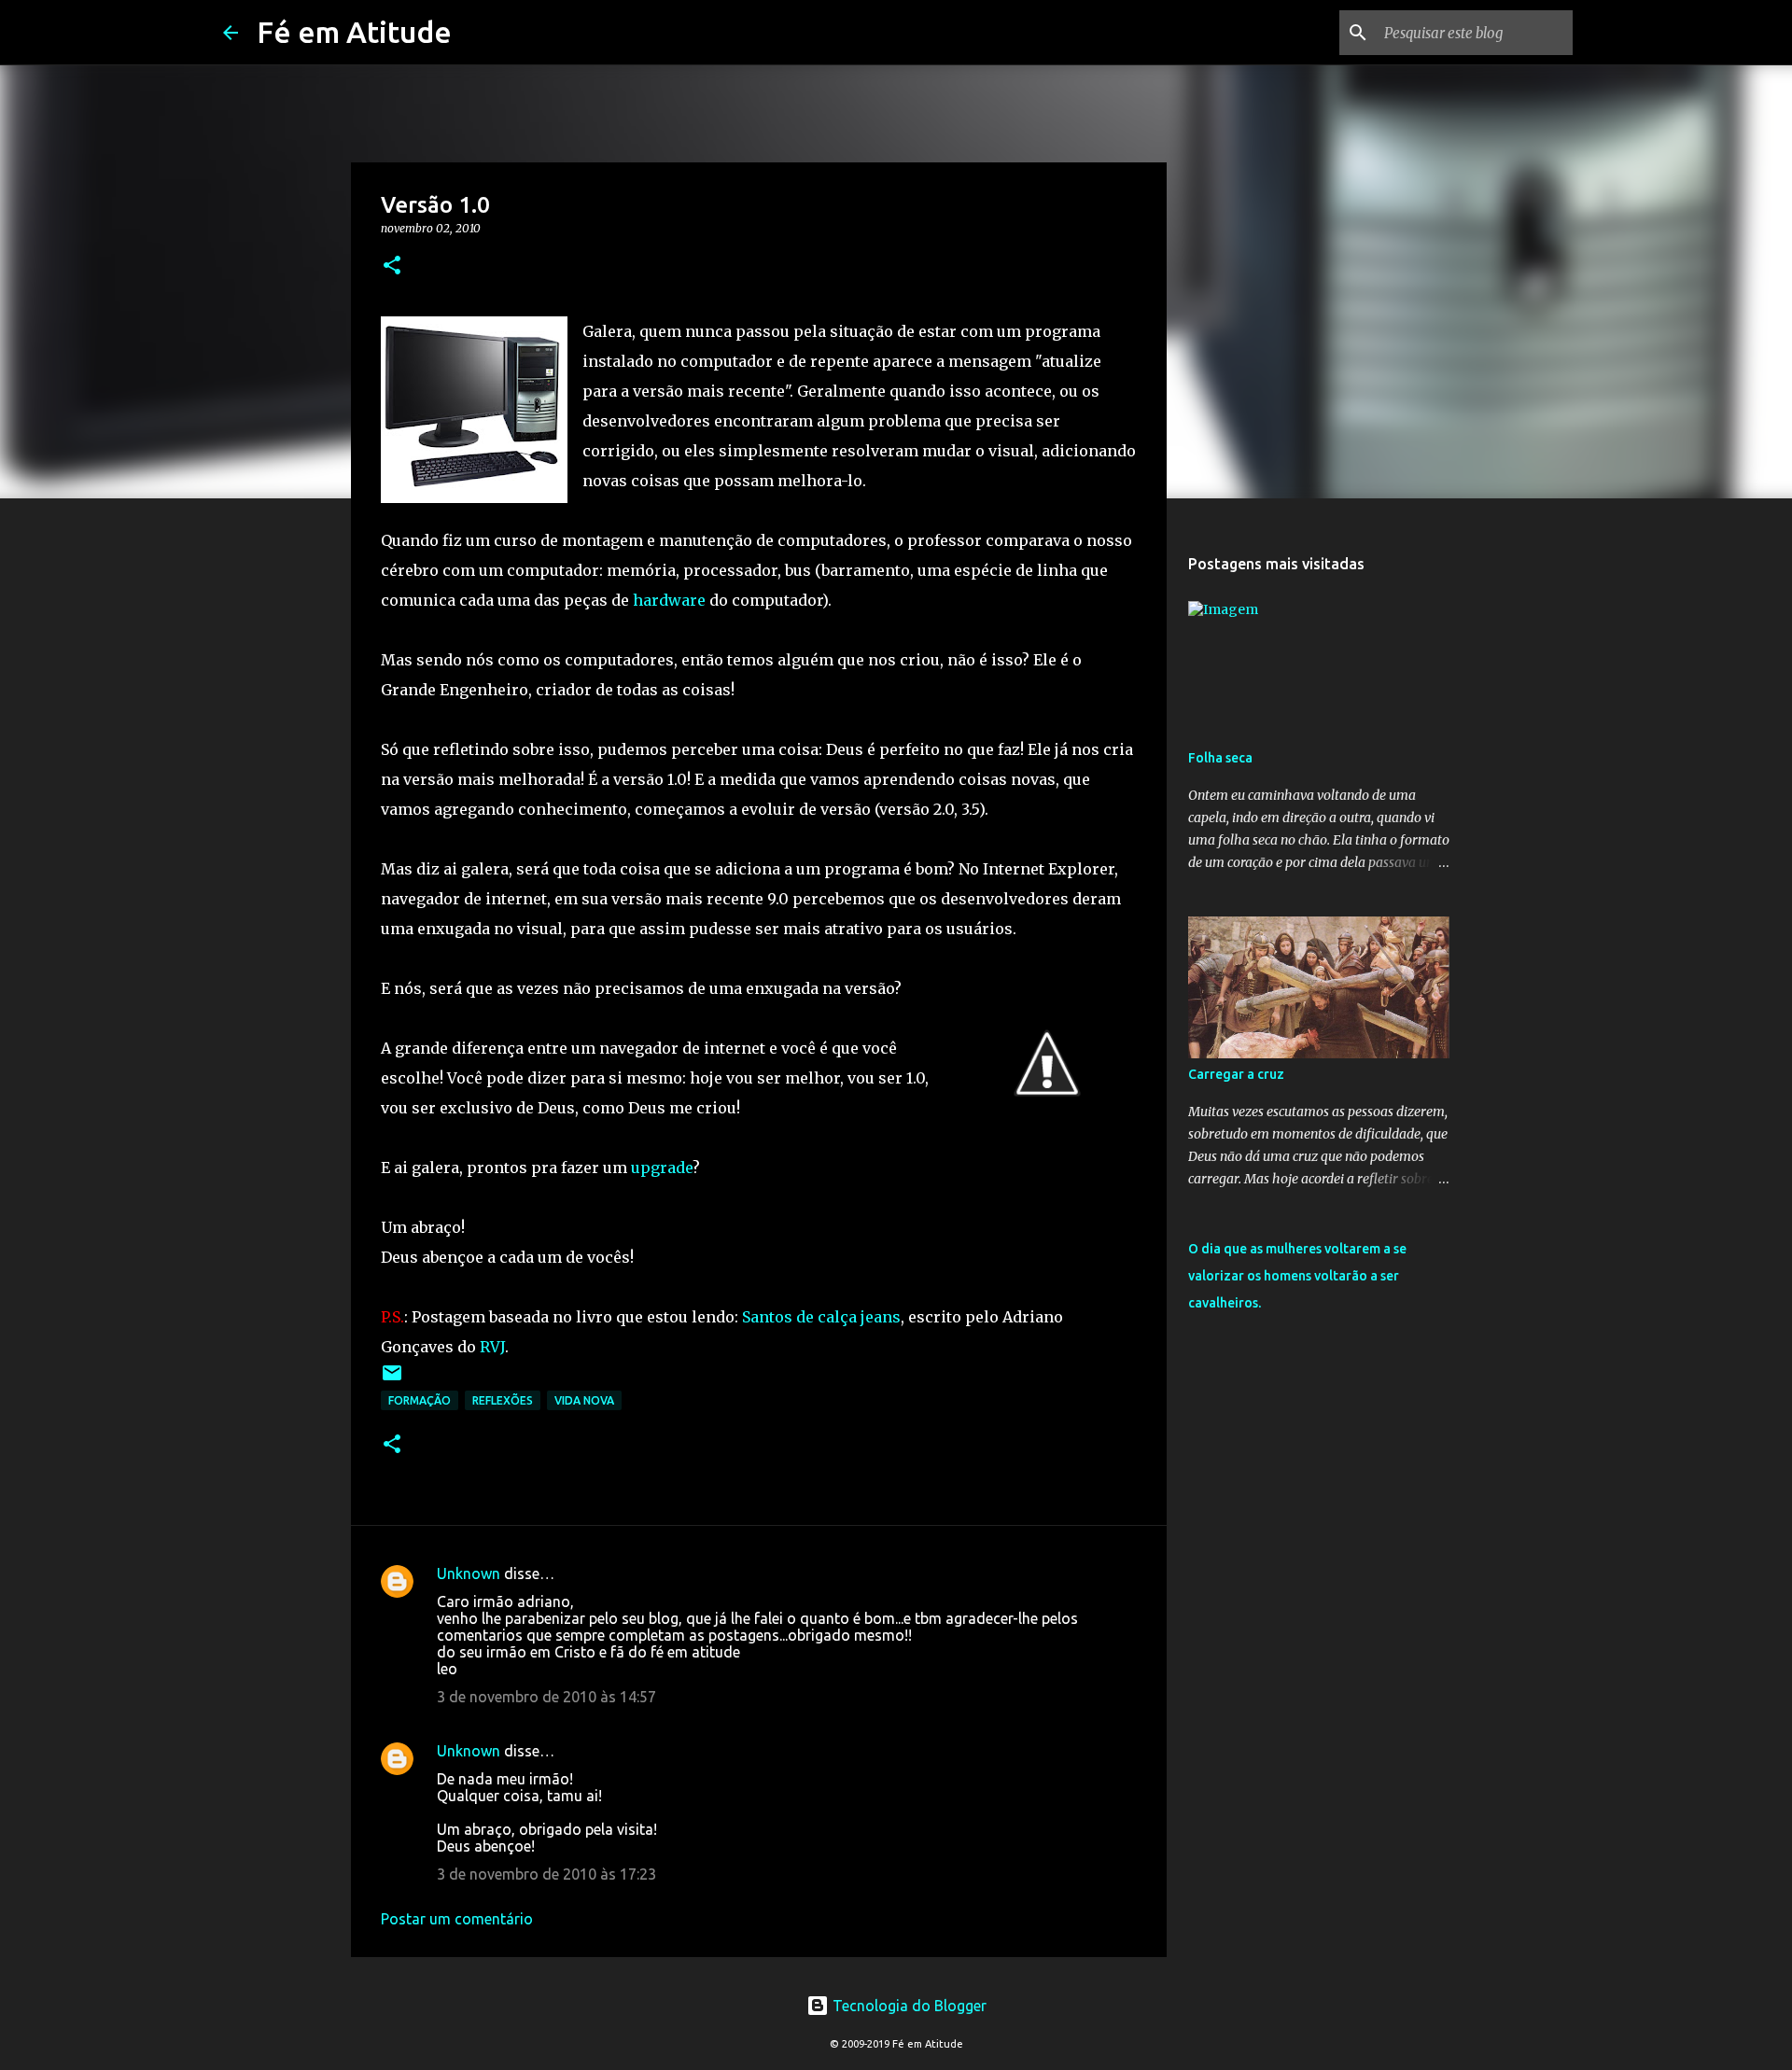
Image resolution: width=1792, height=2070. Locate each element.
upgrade (662, 1168)
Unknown (469, 1573)
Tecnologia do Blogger (908, 2006)
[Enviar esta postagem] (392, 1380)
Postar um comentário (457, 1919)
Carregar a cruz (1236, 1074)
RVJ (492, 1347)
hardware (669, 600)
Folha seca (1220, 758)
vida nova (584, 1400)
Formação (420, 1400)
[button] (392, 266)
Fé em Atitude (354, 32)
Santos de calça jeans (821, 1317)
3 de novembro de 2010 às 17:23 (546, 1874)
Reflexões (503, 1400)
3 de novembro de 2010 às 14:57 (546, 1697)
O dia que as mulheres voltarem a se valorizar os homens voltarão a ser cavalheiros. (1297, 1276)
